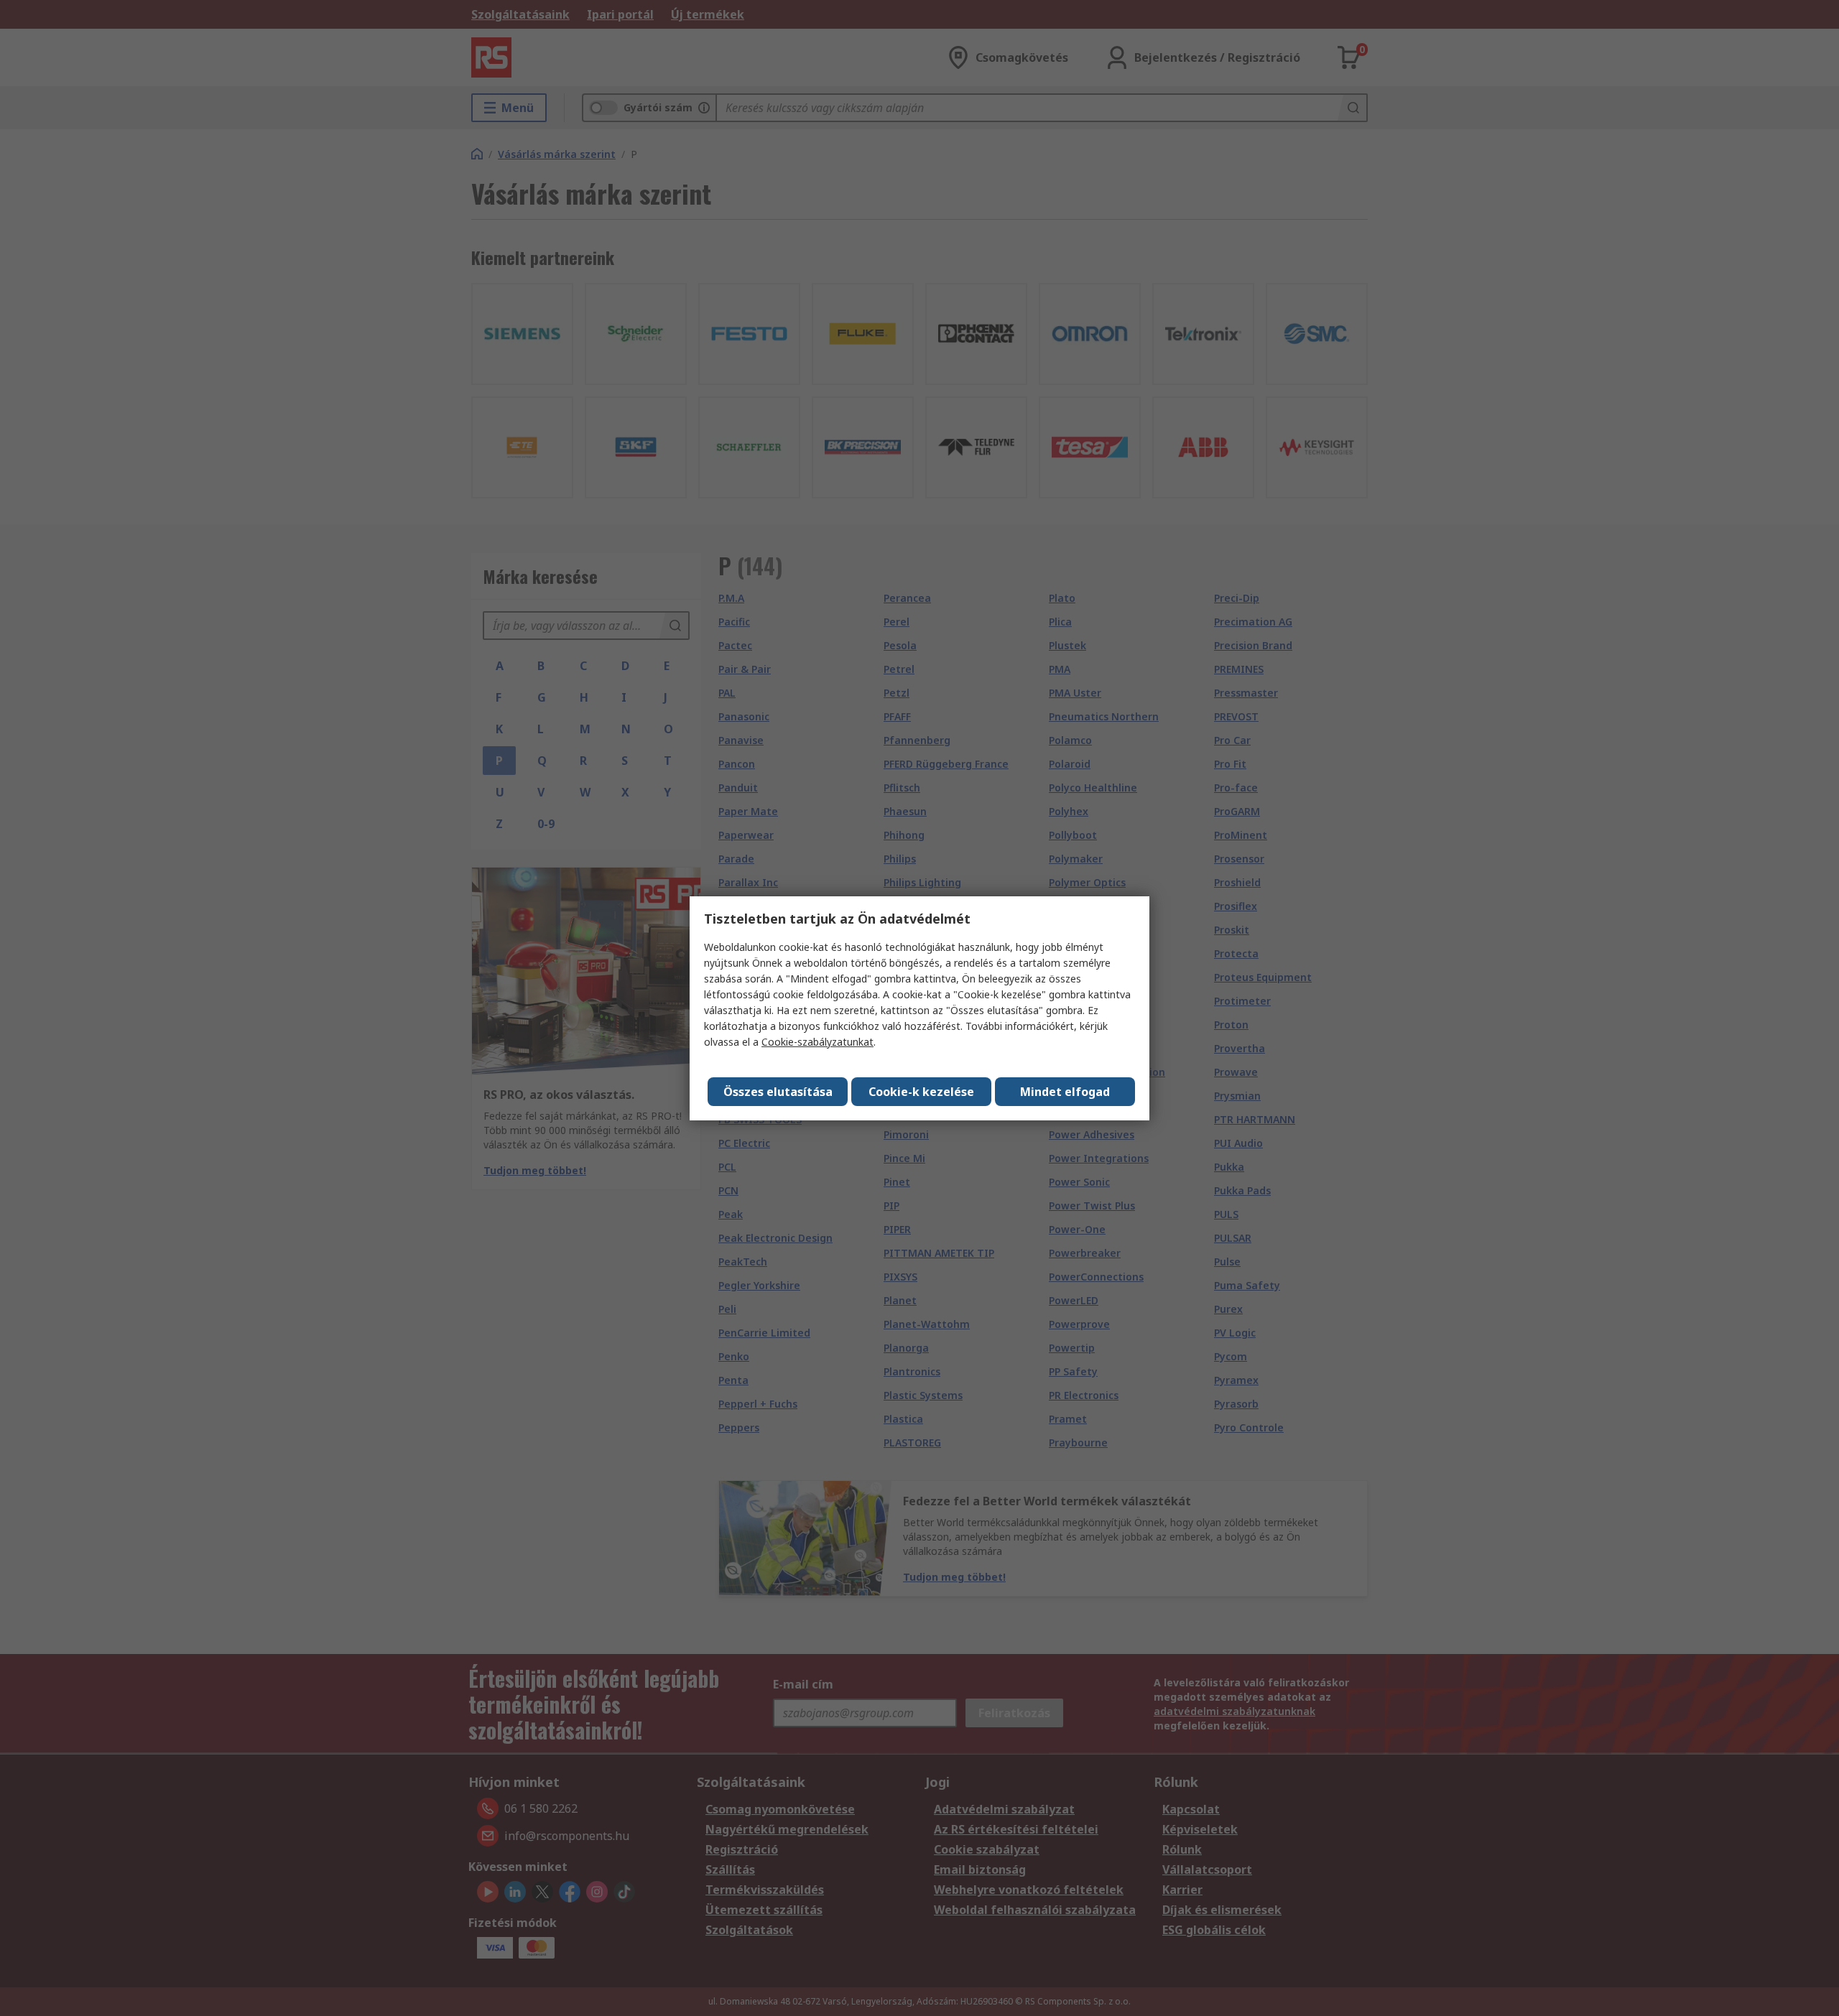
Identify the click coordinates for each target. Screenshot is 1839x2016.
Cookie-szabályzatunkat (817, 1042)
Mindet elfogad (1065, 1092)
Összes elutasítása (778, 1092)
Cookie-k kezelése (921, 1092)
